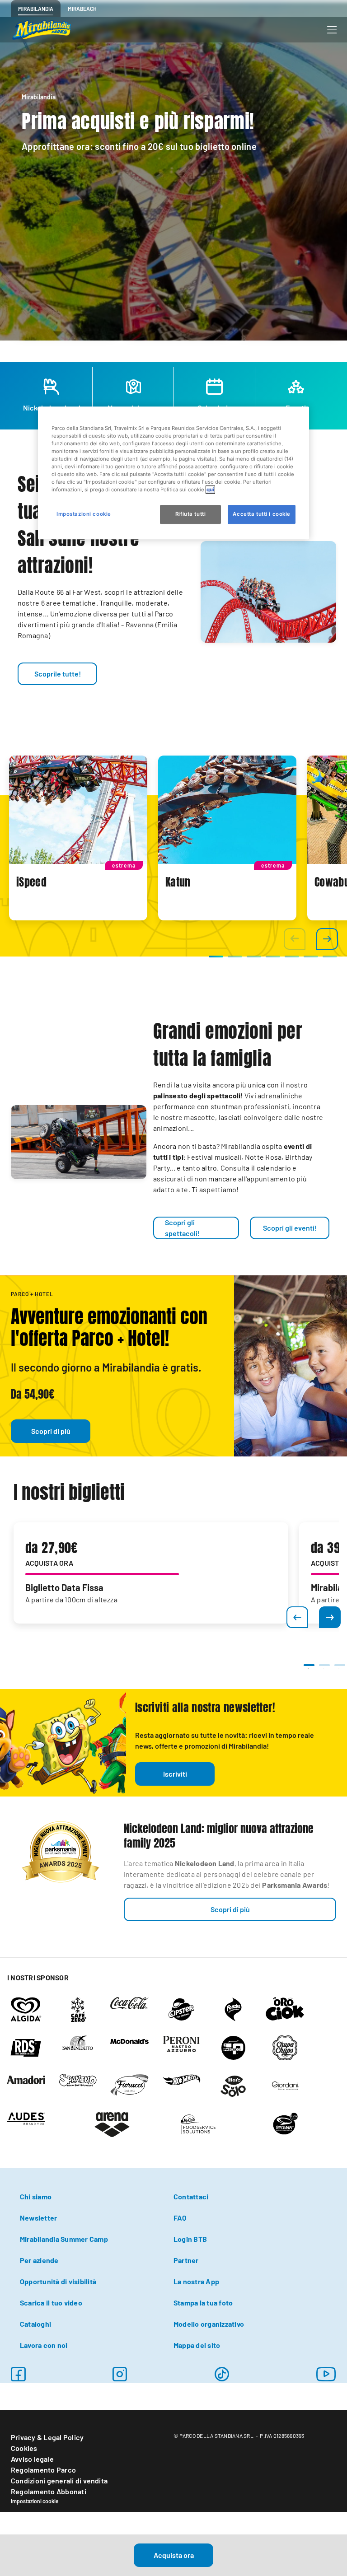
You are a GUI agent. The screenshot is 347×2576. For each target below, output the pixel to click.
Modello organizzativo (209, 2324)
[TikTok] (222, 2374)
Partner (186, 2260)
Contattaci (191, 2196)
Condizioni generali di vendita (59, 2480)
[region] (173, 473)
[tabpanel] (78, 838)
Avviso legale (32, 2459)
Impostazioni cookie (35, 2501)
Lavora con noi (44, 2345)
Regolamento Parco (43, 2470)
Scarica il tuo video (51, 2303)
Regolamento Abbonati (49, 2491)
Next (330, 1617)
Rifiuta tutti (190, 514)
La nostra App (196, 2281)
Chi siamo (36, 2196)
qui (210, 490)
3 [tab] (339, 1669)
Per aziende (39, 2260)
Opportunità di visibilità (58, 2281)
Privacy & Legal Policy (47, 2437)
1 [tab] (308, 1669)
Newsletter (38, 2218)
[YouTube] (326, 2374)
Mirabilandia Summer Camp (64, 2239)
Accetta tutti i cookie (262, 514)
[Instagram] (18, 2374)
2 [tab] (324, 1669)
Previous (297, 1617)
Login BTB (190, 2239)
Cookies (24, 2448)
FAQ (180, 2218)
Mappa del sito (197, 2345)
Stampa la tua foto (203, 2303)
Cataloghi (35, 2324)
